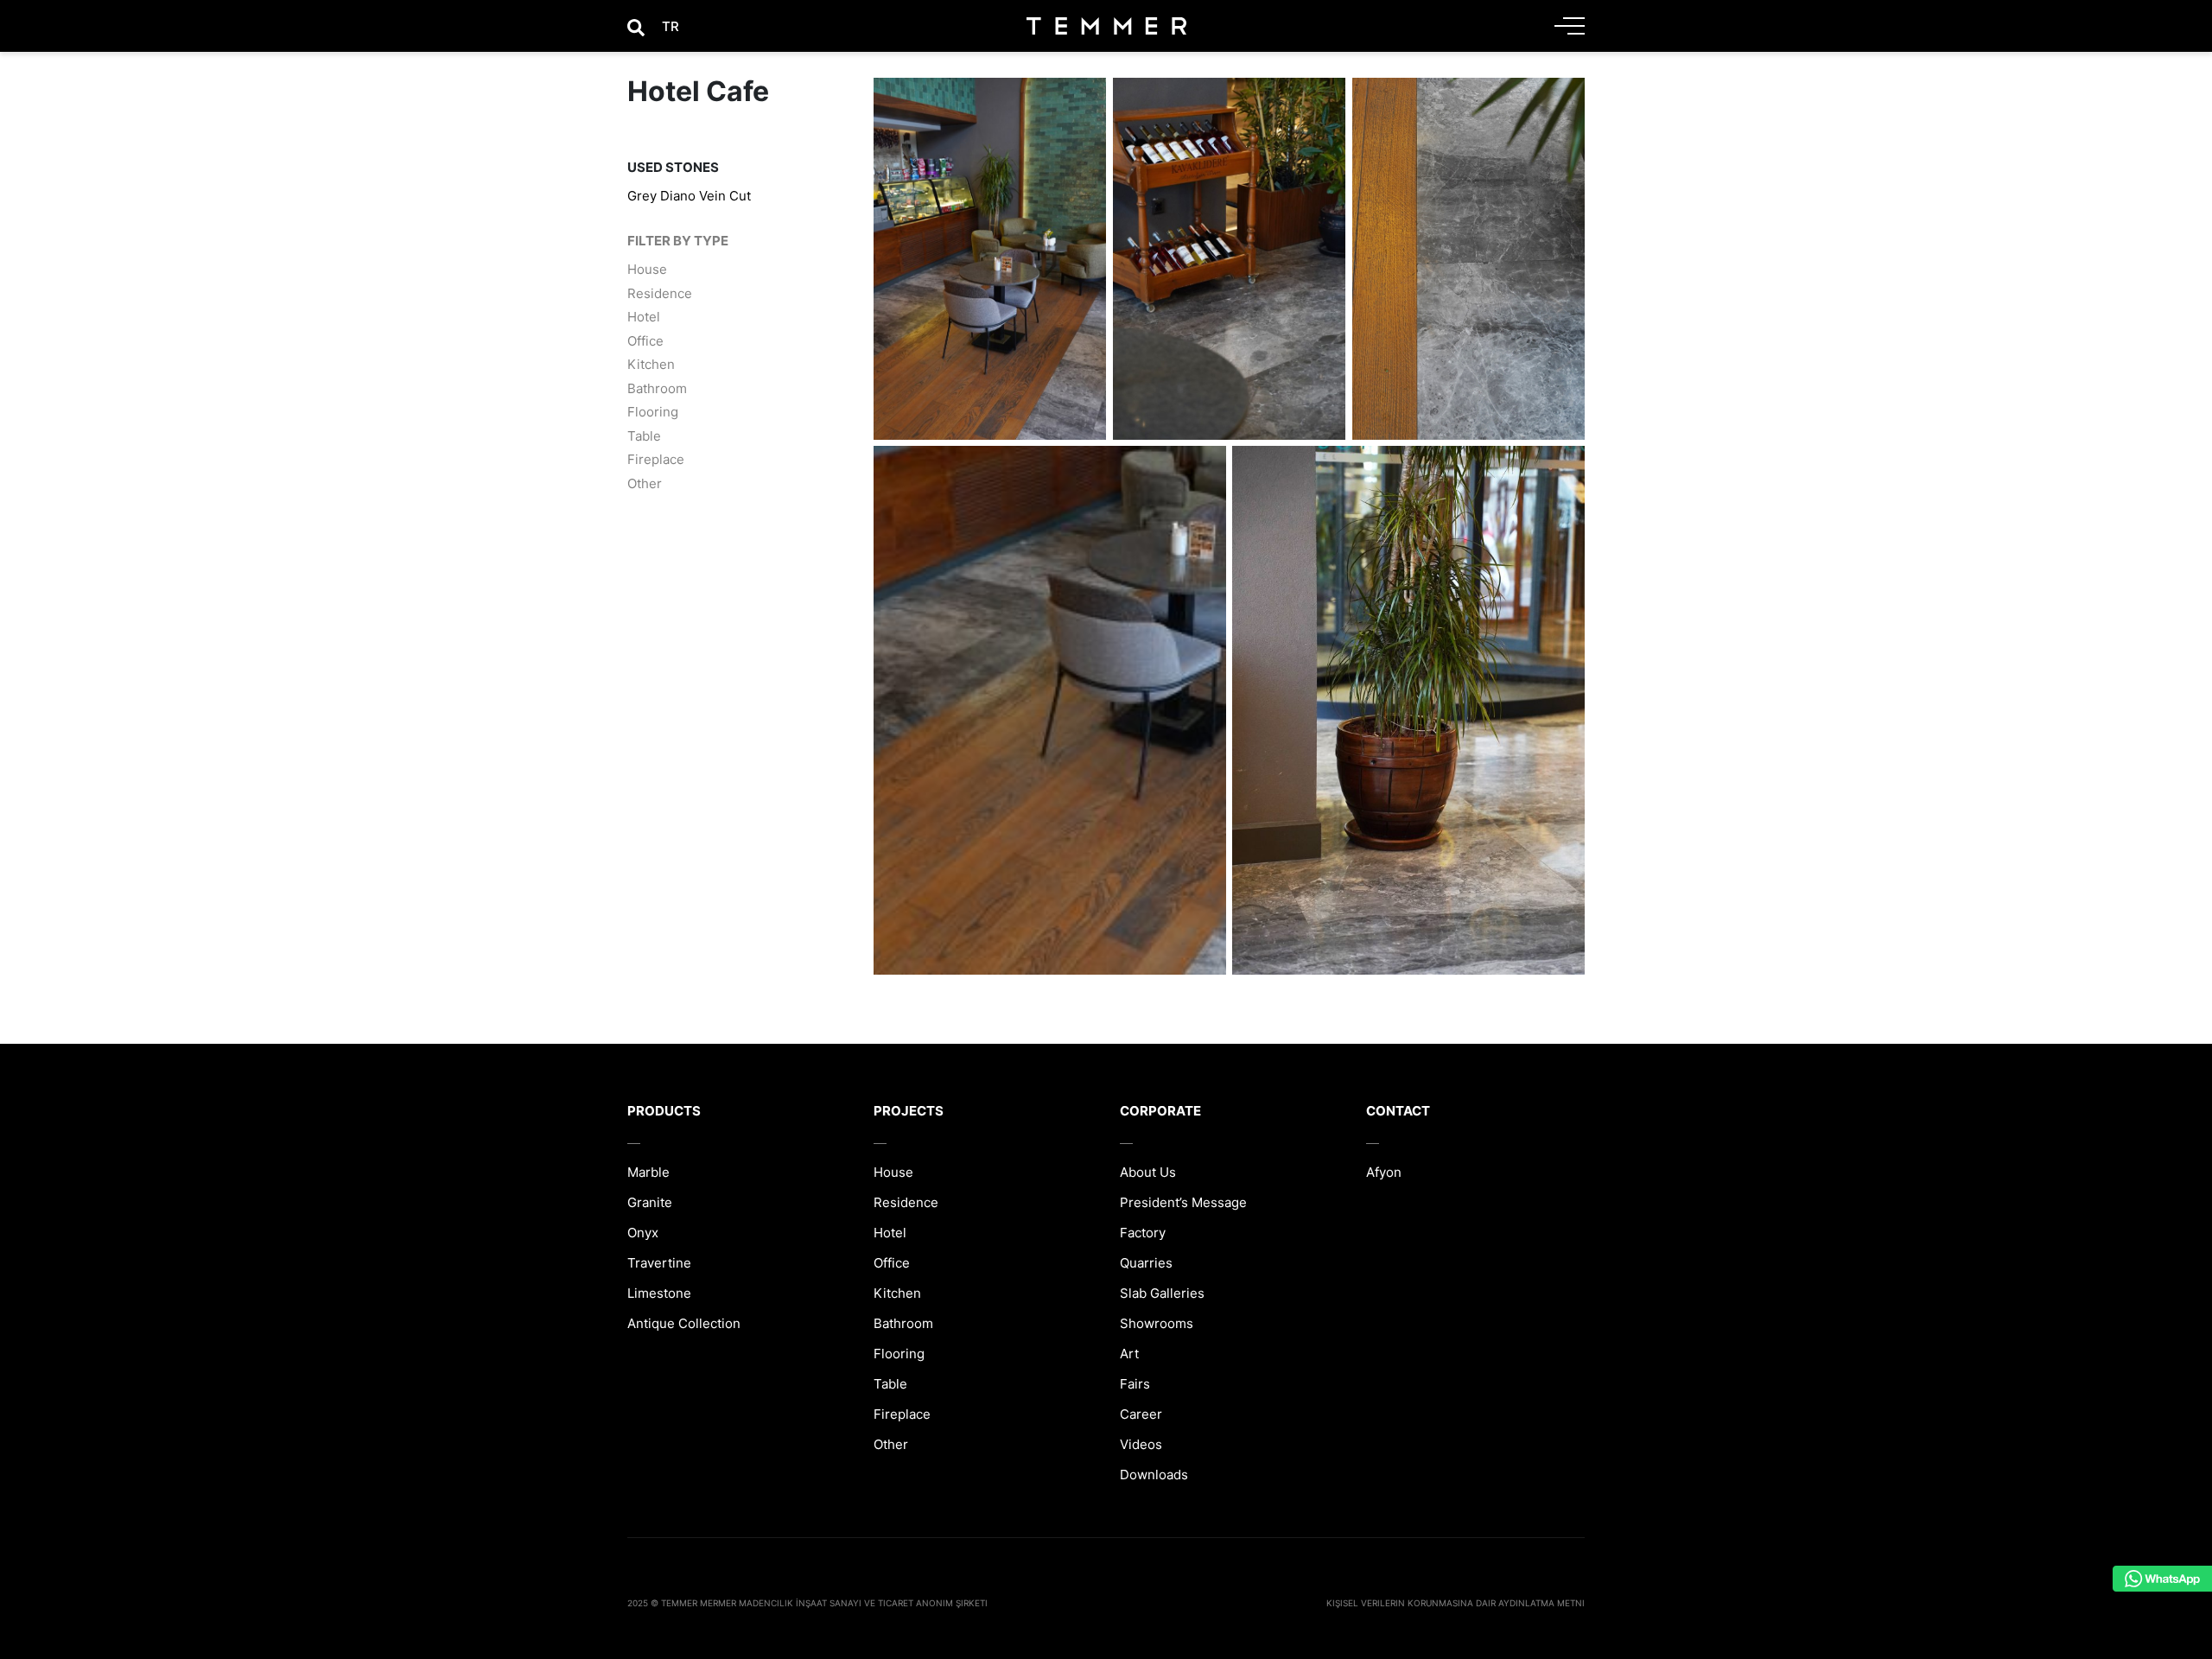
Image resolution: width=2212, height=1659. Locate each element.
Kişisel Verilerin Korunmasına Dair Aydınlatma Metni (1456, 1603)
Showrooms (1157, 1323)
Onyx (643, 1233)
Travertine (659, 1263)
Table (644, 435)
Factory (1143, 1233)
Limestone (659, 1293)
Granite (650, 1202)
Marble (648, 1172)
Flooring (653, 412)
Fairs (1135, 1384)
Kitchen (651, 364)
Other (645, 483)
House (647, 269)
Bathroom (657, 388)
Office (645, 340)
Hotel (644, 317)
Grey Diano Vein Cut (689, 196)
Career (1141, 1414)
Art (1129, 1354)
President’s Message (1183, 1202)
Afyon (1384, 1172)
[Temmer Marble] (1106, 26)
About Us (1148, 1172)
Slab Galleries (1162, 1293)
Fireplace (656, 459)
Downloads (1154, 1475)
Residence (660, 292)
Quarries (1146, 1263)
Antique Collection (684, 1323)
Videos (1141, 1444)
